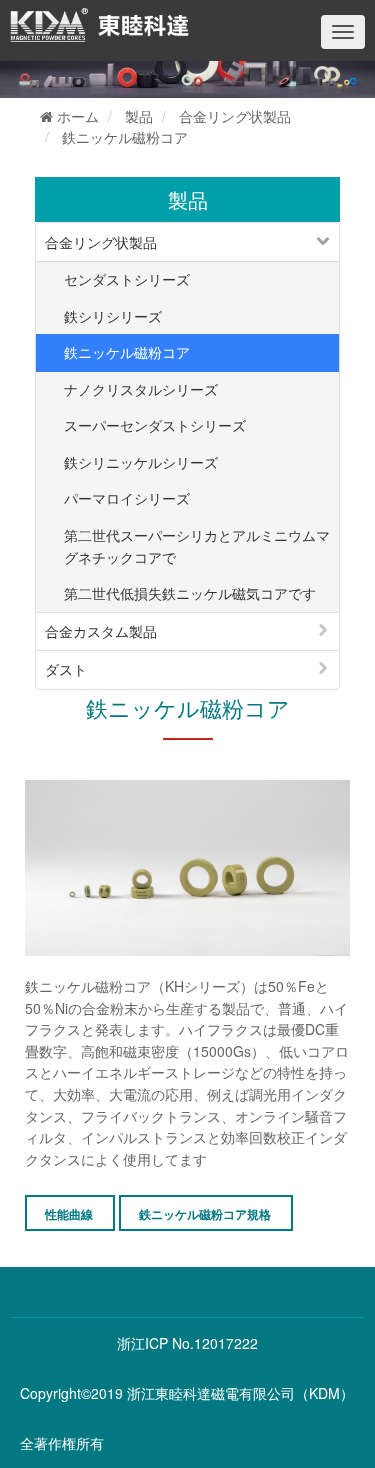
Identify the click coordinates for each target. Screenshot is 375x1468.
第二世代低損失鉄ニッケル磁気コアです (190, 593)
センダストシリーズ (127, 279)
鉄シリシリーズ (113, 316)
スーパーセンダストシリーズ (155, 425)
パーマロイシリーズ (127, 498)
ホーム (76, 116)
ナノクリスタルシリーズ (141, 389)
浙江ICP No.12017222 (187, 1343)
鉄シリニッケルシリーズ (141, 462)
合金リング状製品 (235, 116)
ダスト (66, 669)
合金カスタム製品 (101, 631)
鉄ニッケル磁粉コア (125, 137)
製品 (139, 116)
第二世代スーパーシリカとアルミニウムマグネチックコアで (197, 546)
